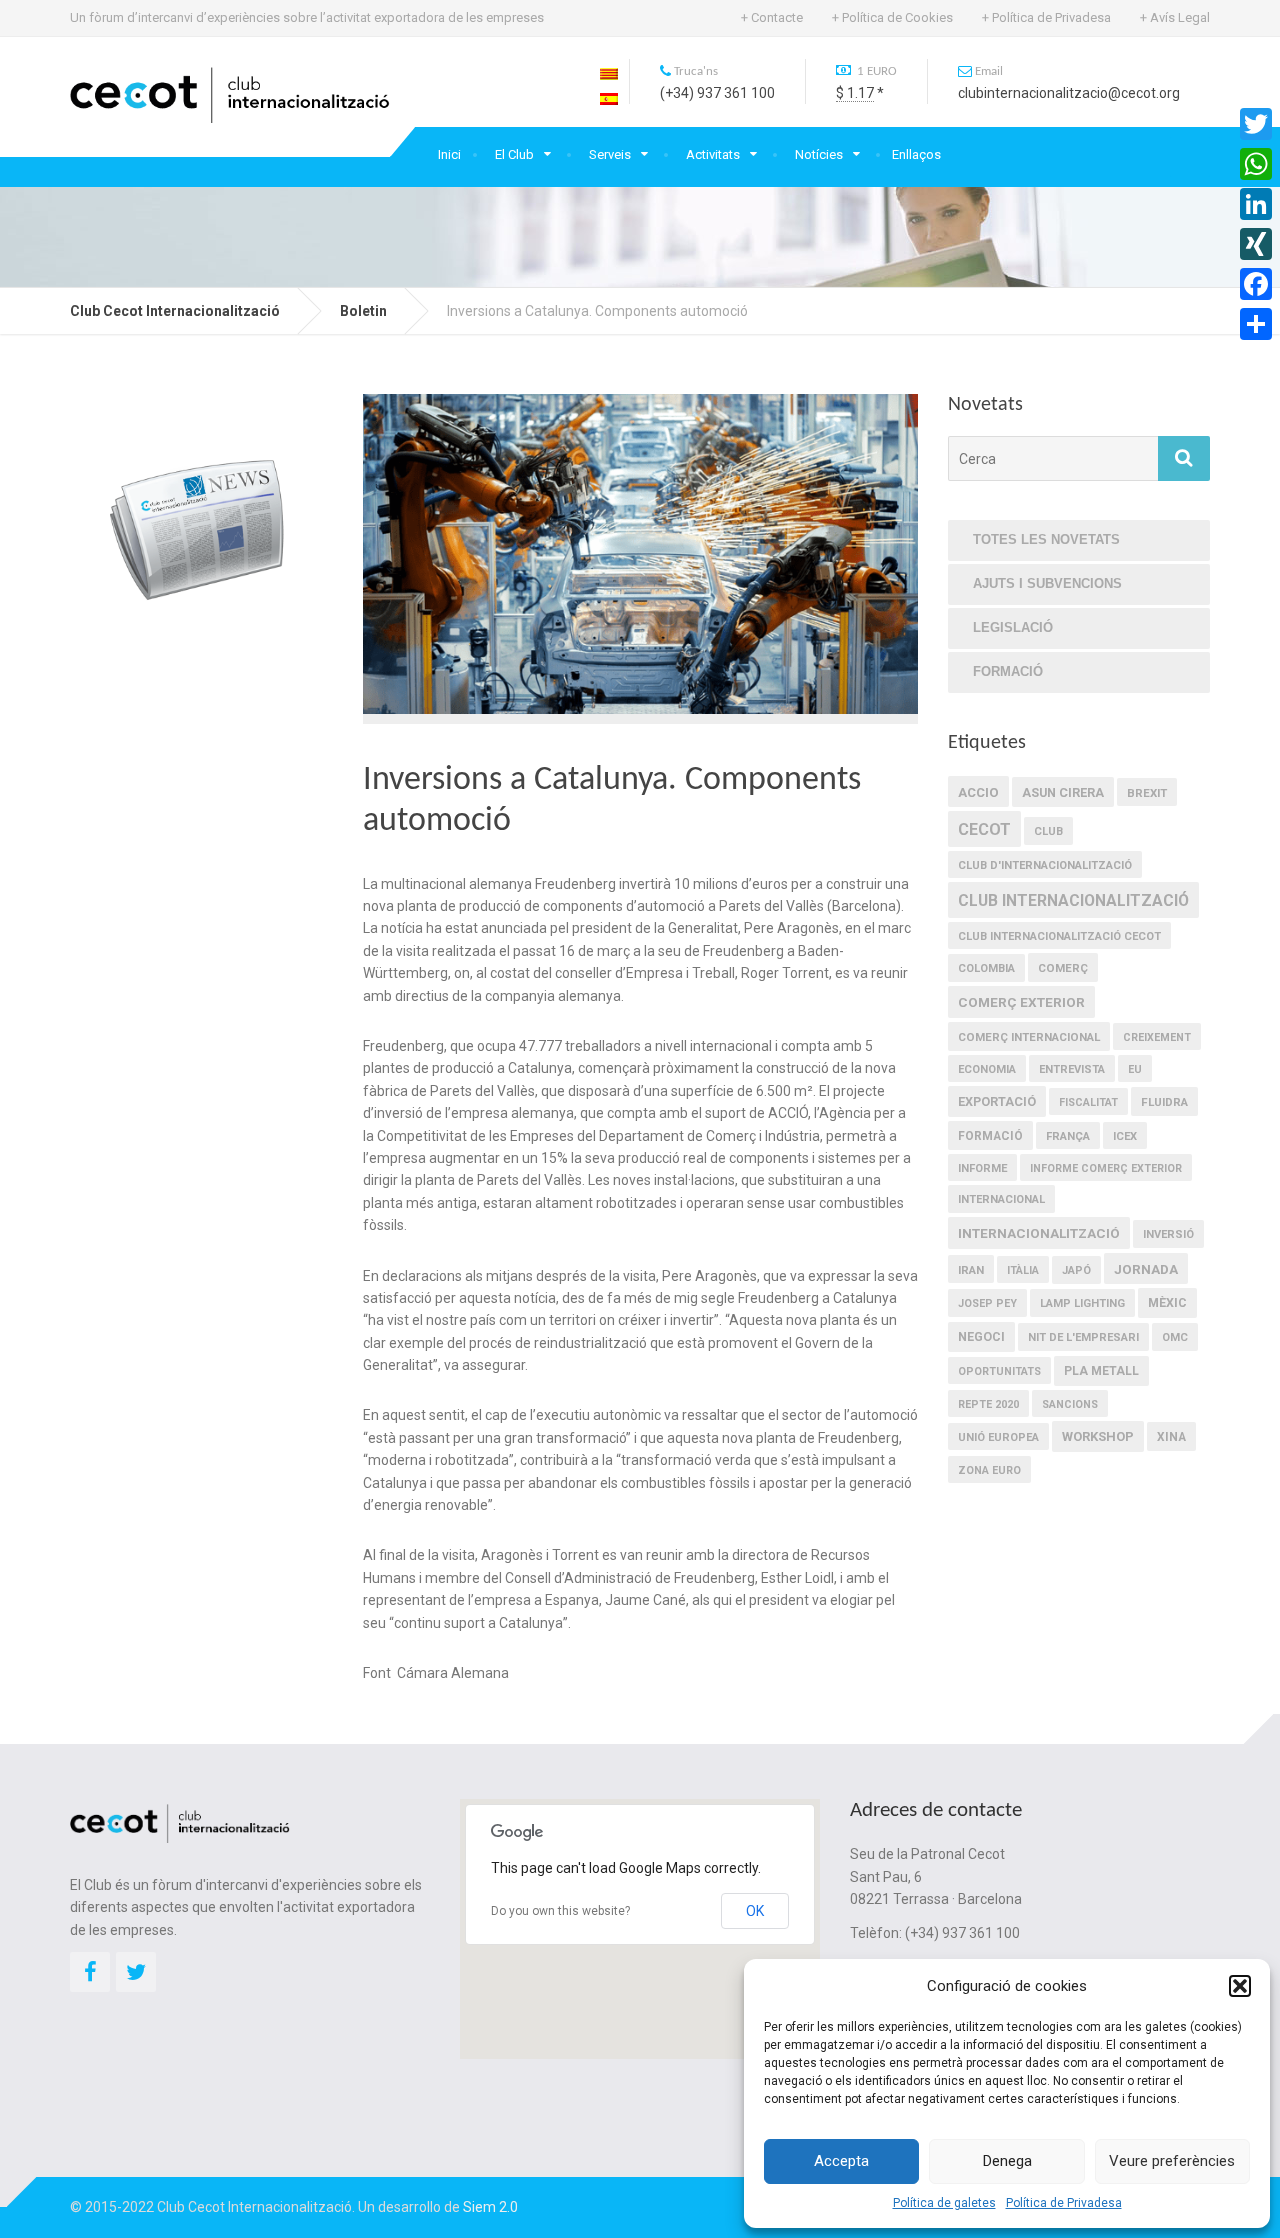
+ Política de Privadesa (1046, 17)
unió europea (998, 1437)
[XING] (1256, 244)
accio (978, 792)
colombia (986, 968)
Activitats (713, 154)
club (1048, 831)
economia (987, 1069)
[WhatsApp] (1256, 164)
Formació (1008, 671)
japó (1076, 1270)
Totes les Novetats (1046, 539)
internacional (1001, 1199)
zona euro (989, 1470)
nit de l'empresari (1083, 1337)
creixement (1157, 1037)
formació (990, 1136)
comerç (1063, 968)
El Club (514, 154)
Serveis (610, 154)
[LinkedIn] (1256, 204)
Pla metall (1101, 1371)
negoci (981, 1337)
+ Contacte (772, 17)
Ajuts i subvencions (1047, 583)
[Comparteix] (1256, 324)
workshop (1098, 1436)
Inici (449, 154)
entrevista (1072, 1069)
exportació (997, 1101)
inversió (1168, 1234)
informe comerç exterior (1106, 1168)
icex (1125, 1136)
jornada (1146, 1269)
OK (755, 1911)
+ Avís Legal (1175, 17)
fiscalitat (1088, 1102)
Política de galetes (944, 2203)
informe (982, 1168)
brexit (1147, 793)
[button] (1240, 1986)
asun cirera (1063, 792)
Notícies (819, 154)
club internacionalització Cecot (1059, 936)
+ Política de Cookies (892, 17)
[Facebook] (1256, 284)
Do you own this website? (560, 1911)
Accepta (841, 2161)
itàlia (1023, 1270)
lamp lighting (1082, 1303)
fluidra (1164, 1102)
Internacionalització (1039, 1233)
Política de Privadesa (1064, 2203)
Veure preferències (1172, 2161)
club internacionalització (1073, 900)
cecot (984, 829)
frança (1068, 1136)
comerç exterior (1021, 1002)
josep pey (987, 1303)
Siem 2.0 (490, 2207)
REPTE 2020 (988, 1404)
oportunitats (999, 1371)
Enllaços (916, 154)
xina (1171, 1437)
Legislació (1013, 627)
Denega (1007, 2161)
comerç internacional (1029, 1037)
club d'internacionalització (1045, 865)
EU (1135, 1069)
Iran (971, 1270)
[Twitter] (1256, 124)
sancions (1070, 1404)
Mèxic (1167, 1303)
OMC (1175, 1337)
